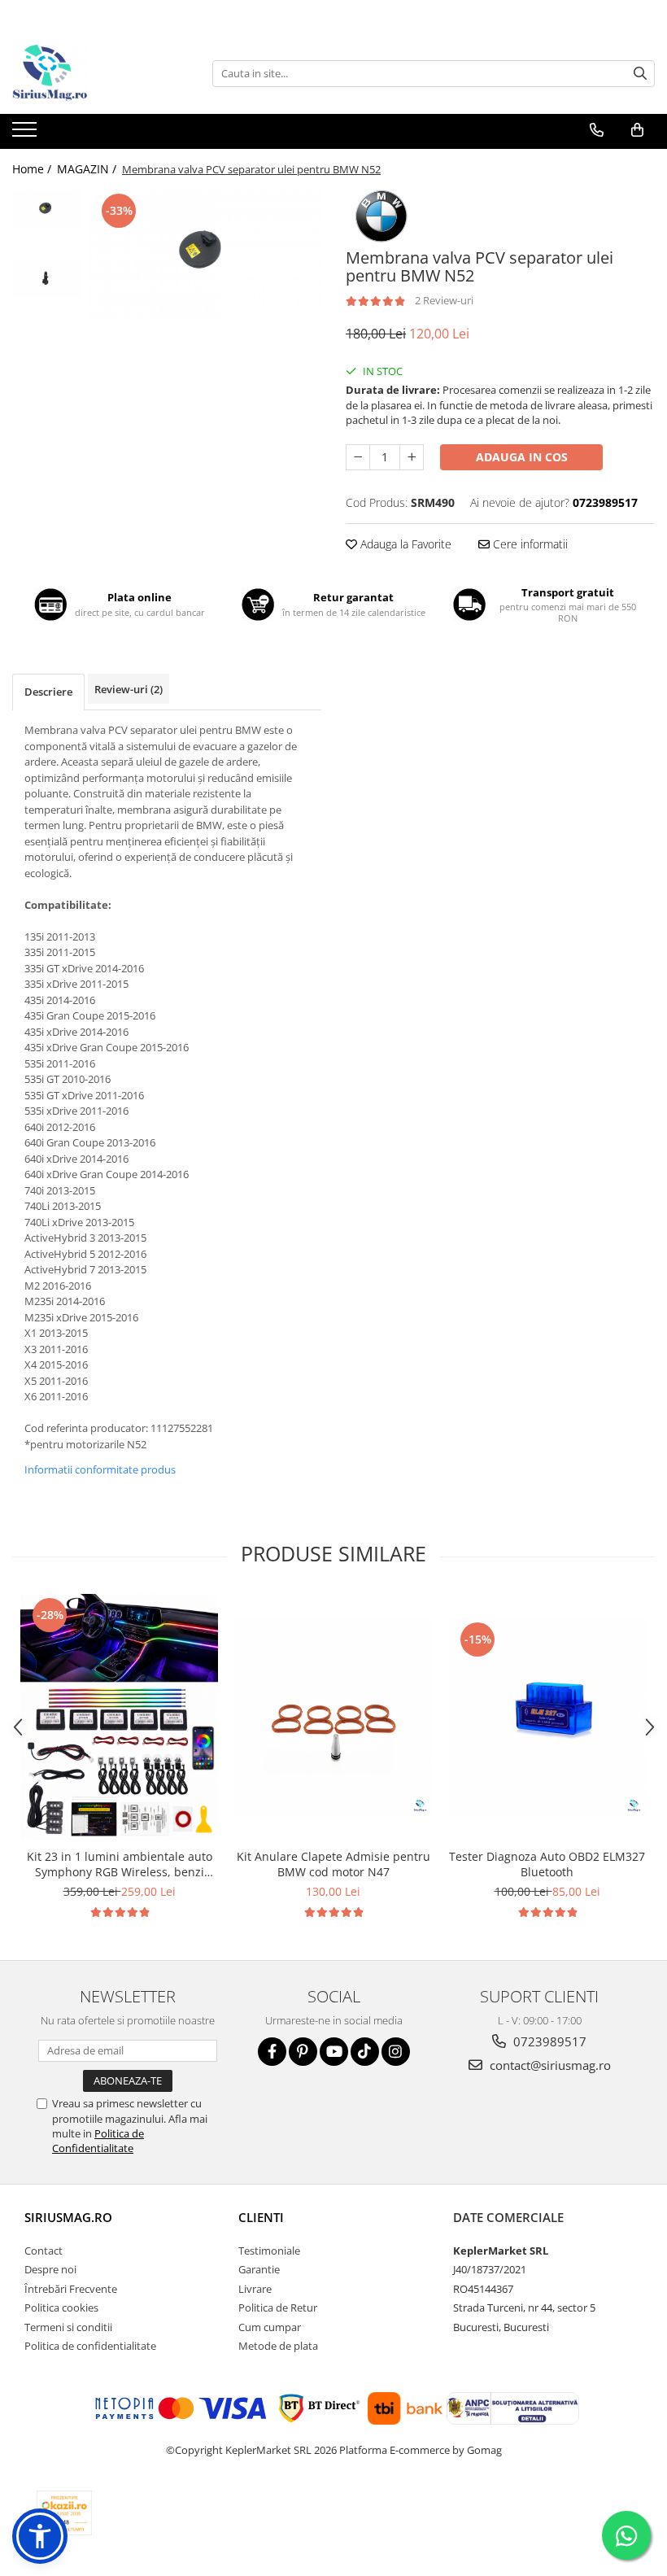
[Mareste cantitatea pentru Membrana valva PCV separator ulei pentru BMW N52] (412, 457)
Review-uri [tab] (129, 689)
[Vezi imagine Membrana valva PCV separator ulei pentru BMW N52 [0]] (47, 210)
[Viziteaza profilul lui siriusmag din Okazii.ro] (64, 2513)
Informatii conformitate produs (100, 1469)
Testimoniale (269, 2251)
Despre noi (50, 2269)
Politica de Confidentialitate (98, 2141)
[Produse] (26, 134)
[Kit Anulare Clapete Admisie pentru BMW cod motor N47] (333, 1717)
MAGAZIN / (88, 169)
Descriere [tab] (48, 692)
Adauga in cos (522, 457)
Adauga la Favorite (404, 544)
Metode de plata (278, 2346)
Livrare (255, 2289)
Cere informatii (529, 544)
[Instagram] (396, 2052)
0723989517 (548, 2041)
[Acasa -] (94, 73)
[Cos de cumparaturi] (637, 130)
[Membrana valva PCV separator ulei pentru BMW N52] (205, 255)
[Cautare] (640, 74)
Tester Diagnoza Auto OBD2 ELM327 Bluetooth (547, 1864)
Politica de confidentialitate (90, 2346)
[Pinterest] (303, 2052)
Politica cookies (61, 2307)
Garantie (259, 2269)
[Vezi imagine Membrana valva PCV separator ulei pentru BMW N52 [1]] (47, 279)
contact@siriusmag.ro (549, 2065)
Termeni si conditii (68, 2327)
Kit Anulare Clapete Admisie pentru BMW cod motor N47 (333, 1864)
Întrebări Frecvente (71, 2289)
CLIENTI (261, 2217)
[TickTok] (365, 2052)
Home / (33, 169)
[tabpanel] (205, 255)
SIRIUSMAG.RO (68, 2217)
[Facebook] (272, 2052)
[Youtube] (334, 2052)
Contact (44, 2251)
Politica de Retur (278, 2307)
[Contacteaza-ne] (597, 130)
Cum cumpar (270, 2327)
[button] (40, 2536)
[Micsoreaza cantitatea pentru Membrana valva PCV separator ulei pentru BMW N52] (358, 457)
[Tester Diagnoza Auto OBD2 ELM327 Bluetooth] (547, 1717)
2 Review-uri (444, 300)
